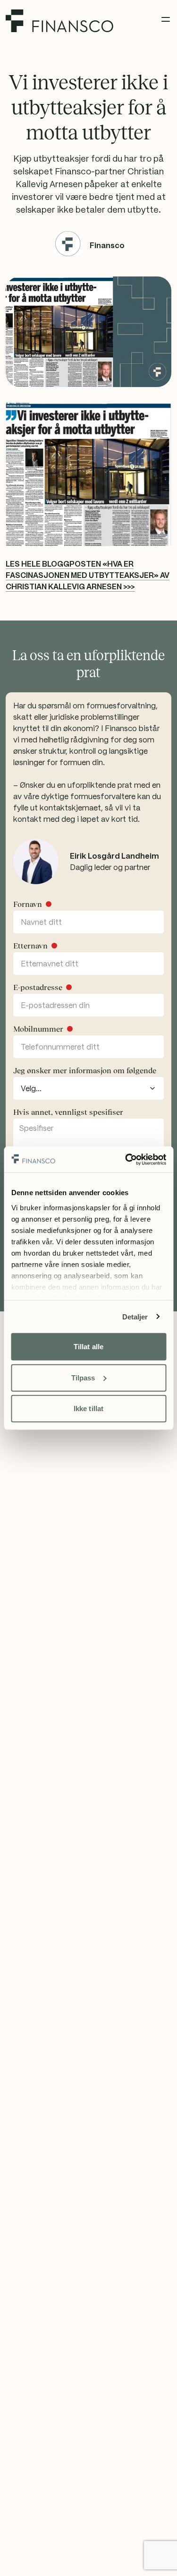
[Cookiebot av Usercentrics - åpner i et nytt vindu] (126, 1159)
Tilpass (83, 1377)
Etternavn (30, 946)
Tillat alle (88, 1347)
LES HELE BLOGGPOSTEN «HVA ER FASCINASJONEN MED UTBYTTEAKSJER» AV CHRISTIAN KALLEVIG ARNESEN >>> (88, 575)
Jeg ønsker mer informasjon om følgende (85, 1070)
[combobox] (88, 1088)
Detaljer (135, 1316)
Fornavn (28, 904)
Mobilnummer (38, 1029)
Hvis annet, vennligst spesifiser (68, 1112)
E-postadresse (38, 987)
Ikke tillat (88, 1409)
